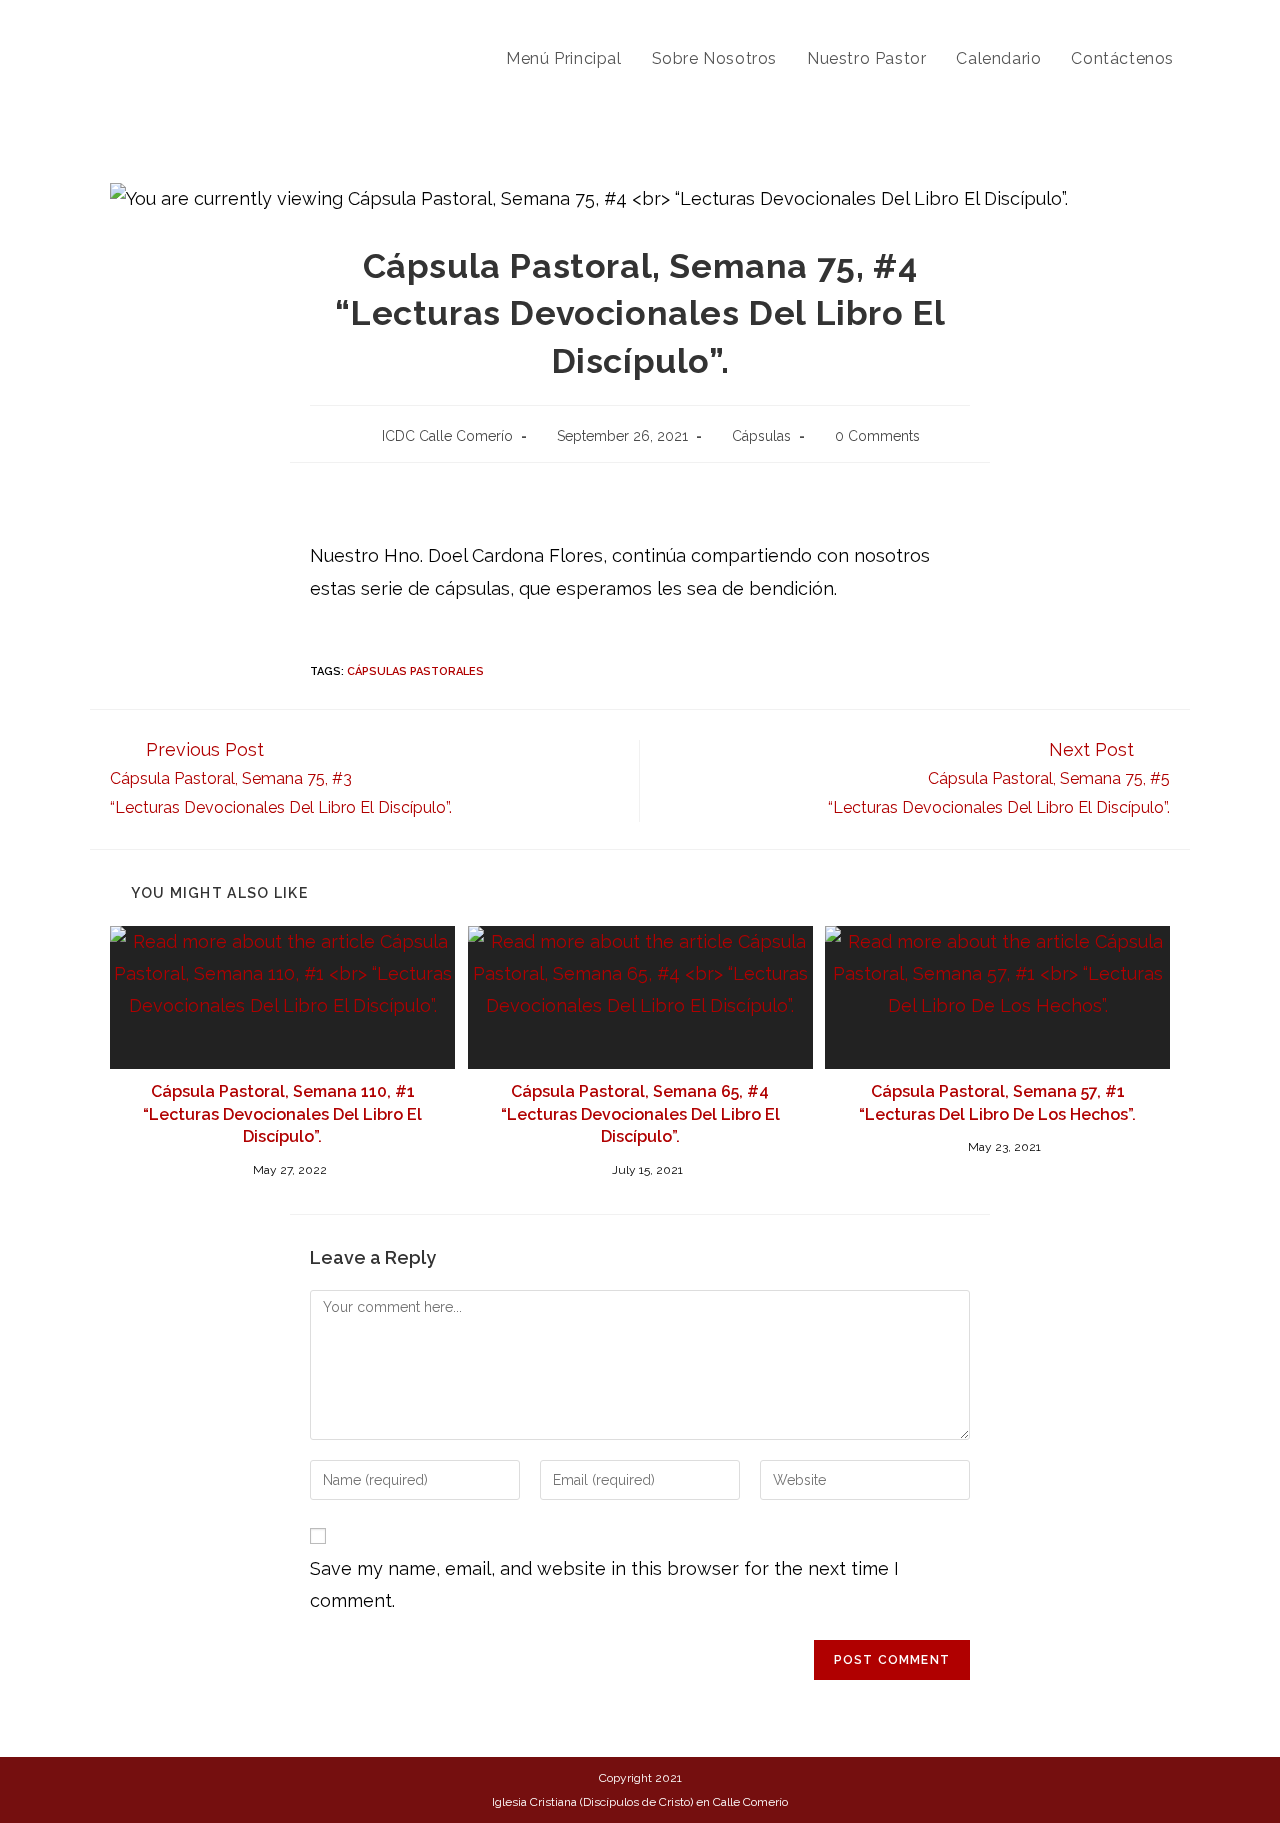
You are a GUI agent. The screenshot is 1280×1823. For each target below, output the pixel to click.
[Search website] (1210, 59)
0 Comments (877, 436)
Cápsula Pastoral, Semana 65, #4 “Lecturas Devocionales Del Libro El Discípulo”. (640, 1114)
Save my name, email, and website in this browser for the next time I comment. (604, 1584)
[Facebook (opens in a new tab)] (1172, 18)
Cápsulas (761, 436)
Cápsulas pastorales (415, 671)
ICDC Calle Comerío (447, 436)
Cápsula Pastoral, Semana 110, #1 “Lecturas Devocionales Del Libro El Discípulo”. (282, 1114)
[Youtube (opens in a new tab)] (1203, 18)
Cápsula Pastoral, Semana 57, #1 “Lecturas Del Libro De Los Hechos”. (997, 1102)
